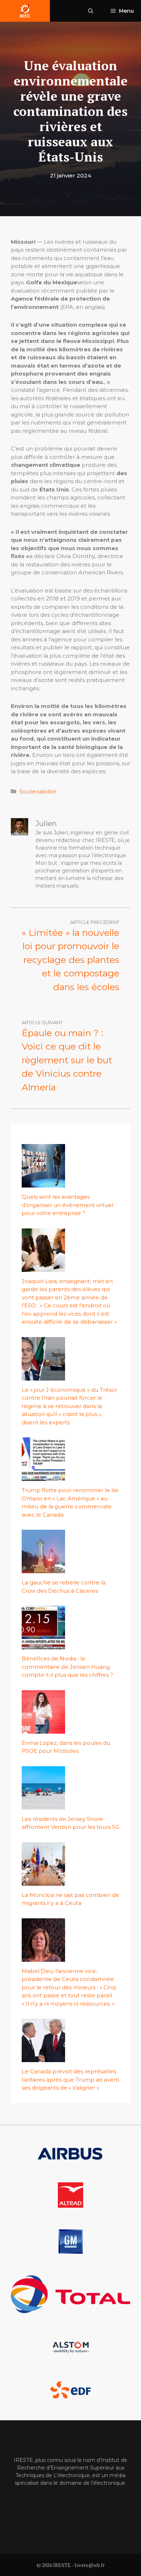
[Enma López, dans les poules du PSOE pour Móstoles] (43, 1729)
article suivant (42, 1022)
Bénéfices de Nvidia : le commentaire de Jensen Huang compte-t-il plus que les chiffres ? (67, 1667)
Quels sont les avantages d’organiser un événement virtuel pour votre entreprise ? (67, 1205)
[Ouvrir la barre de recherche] (91, 11)
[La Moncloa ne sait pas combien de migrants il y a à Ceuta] (43, 1881)
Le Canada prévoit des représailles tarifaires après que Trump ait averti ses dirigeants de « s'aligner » (70, 2079)
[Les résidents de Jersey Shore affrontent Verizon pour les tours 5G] (43, 1805)
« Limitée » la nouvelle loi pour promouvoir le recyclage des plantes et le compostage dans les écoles (70, 960)
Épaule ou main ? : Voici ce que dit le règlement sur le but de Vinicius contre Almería (67, 1060)
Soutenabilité (38, 791)
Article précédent (95, 922)
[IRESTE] (25, 11)
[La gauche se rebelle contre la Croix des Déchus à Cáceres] (43, 1569)
